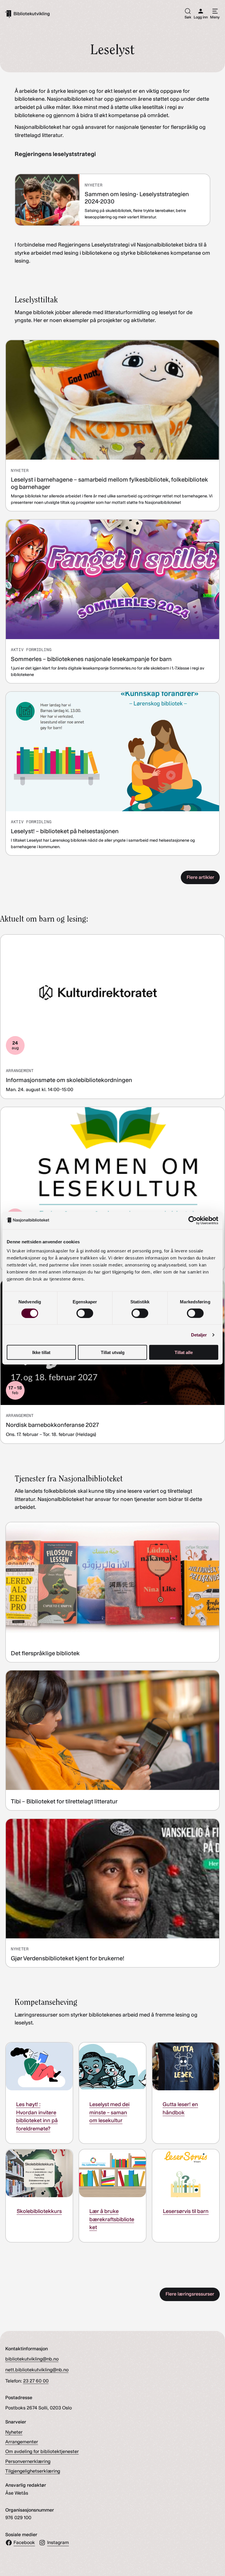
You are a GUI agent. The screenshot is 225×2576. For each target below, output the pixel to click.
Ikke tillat (41, 1352)
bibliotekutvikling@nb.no (32, 2359)
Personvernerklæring (28, 2461)
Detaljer (199, 1335)
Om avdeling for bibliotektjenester (42, 2451)
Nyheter (14, 2432)
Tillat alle (184, 1352)
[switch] (85, 1313)
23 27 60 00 (36, 2381)
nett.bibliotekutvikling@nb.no (37, 2370)
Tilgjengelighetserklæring (33, 2471)
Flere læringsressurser (190, 2294)
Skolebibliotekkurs (39, 2211)
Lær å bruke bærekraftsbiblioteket (112, 2219)
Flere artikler (200, 877)
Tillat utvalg (113, 1352)
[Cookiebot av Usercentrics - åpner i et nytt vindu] (193, 1220)
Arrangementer (22, 2442)
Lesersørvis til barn (186, 2211)
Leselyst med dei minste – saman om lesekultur (109, 2112)
